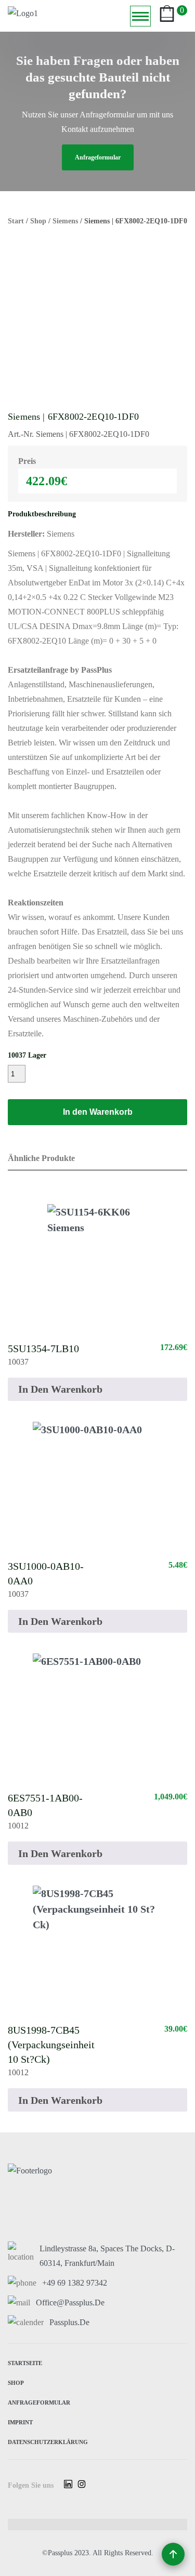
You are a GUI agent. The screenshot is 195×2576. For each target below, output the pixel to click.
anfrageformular (98, 157)
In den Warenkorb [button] (60, 1389)
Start (16, 221)
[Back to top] (173, 2554)
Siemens (65, 221)
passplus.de (69, 2322)
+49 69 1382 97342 (75, 2283)
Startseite (25, 2362)
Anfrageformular (39, 2402)
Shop (38, 221)
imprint (20, 2421)
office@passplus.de (70, 2303)
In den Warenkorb (98, 1112)
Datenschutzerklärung (48, 2441)
